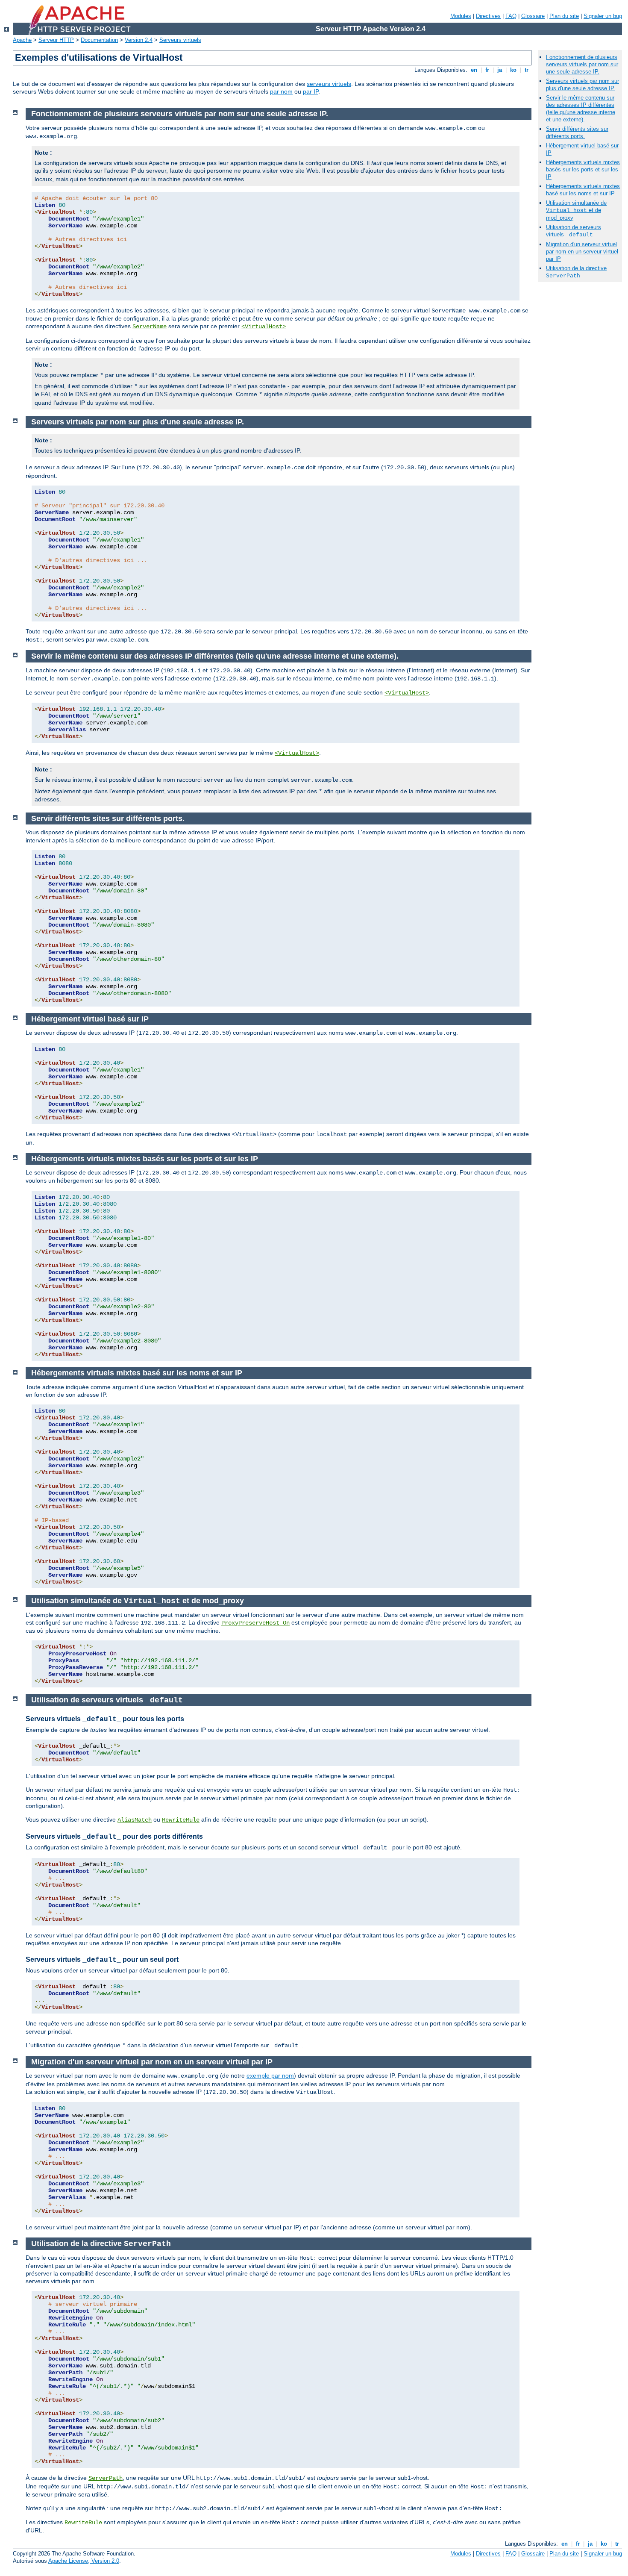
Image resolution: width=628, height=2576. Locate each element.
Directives (488, 16)
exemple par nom (270, 2076)
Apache (22, 40)
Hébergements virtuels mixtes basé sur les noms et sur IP (583, 190)
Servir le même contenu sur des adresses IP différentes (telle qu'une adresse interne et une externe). (581, 109)
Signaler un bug (603, 16)
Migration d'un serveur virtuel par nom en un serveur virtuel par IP (582, 252)
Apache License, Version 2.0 (84, 2561)
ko (513, 70)
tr (527, 70)
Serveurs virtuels (180, 40)
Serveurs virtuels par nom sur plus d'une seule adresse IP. (583, 85)
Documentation (99, 40)
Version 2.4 (139, 40)
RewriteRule (181, 1820)
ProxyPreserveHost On (255, 1623)
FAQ (511, 16)
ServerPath (106, 2478)
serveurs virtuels (329, 84)
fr (487, 70)
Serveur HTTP (56, 40)
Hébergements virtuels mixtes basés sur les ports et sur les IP (583, 169)
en (474, 70)
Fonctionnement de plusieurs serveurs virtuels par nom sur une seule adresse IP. (582, 64)
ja (500, 70)
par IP (311, 91)
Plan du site (564, 16)
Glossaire (533, 16)
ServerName (150, 327)
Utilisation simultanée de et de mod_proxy (576, 210)
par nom (281, 91)
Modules (461, 16)
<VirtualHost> (264, 327)
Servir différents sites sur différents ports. (577, 132)
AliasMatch (135, 1820)
